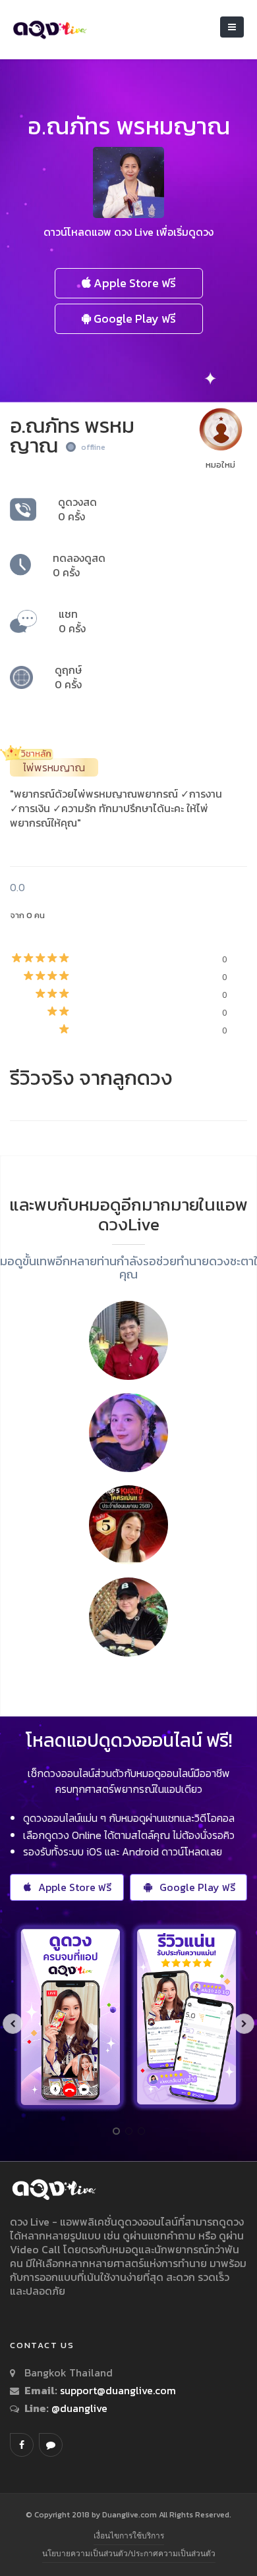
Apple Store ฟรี (133, 283)
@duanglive (78, 2408)
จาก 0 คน (27, 915)
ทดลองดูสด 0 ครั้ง (79, 565)
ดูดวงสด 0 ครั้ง (77, 509)
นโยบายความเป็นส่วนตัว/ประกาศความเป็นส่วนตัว (129, 2553)
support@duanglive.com (118, 2390)
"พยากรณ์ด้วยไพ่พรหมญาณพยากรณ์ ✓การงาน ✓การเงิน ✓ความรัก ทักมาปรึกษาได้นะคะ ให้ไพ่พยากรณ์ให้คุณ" (116, 808)
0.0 (17, 887)
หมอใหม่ (220, 465)
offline (93, 447)
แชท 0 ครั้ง (72, 621)
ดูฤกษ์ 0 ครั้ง (68, 677)
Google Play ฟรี (133, 318)
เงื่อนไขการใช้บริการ (129, 2535)
